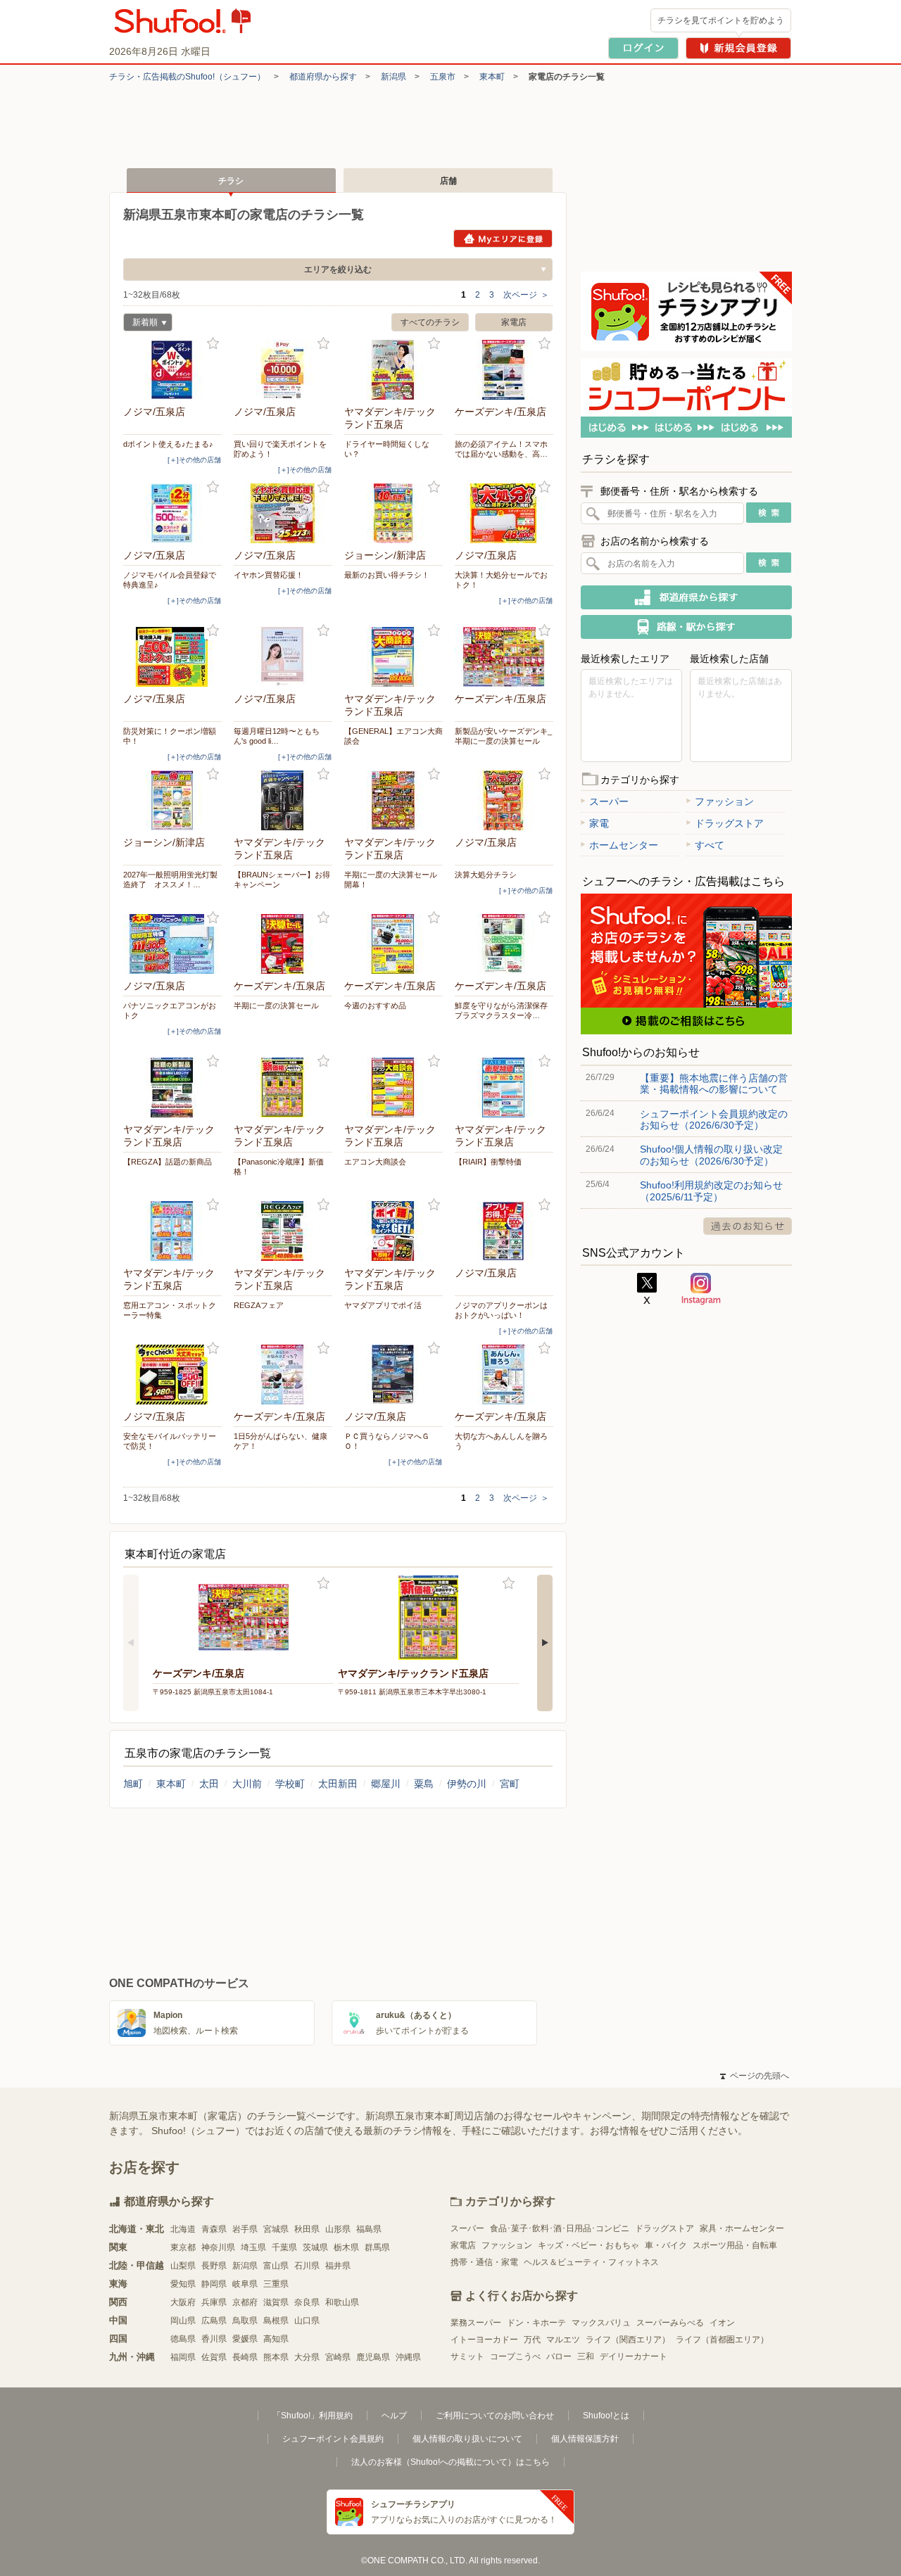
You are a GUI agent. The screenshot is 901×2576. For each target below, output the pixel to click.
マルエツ (563, 2340)
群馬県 (377, 2247)
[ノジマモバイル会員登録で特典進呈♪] (172, 513)
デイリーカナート (634, 2356)
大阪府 (183, 2302)
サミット (467, 2356)
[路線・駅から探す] (686, 627)
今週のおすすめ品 (375, 1005)
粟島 (424, 1784)
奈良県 (307, 2302)
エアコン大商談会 (375, 1162)
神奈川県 (218, 2247)
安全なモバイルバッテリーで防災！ (170, 1441)
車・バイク (666, 2245)
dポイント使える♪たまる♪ (168, 444)
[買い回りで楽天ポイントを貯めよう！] (283, 370)
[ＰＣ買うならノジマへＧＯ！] (393, 1375)
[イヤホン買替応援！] (283, 513)
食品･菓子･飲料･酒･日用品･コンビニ (560, 2228)
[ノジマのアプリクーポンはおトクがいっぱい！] (504, 1231)
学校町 (290, 1784)
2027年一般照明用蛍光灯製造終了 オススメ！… (170, 880)
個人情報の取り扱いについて (467, 2439)
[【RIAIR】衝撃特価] (504, 1087)
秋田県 (307, 2229)
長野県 (214, 2266)
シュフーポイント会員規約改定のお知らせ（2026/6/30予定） (714, 1119)
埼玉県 (253, 2247)
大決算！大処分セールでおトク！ (501, 580)
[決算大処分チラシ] (504, 800)
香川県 (214, 2339)
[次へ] (545, 1643)
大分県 (307, 2357)
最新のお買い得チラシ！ (387, 575)
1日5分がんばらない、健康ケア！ (281, 1441)
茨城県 (315, 2247)
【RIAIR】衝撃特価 (488, 1162)
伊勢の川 (467, 1784)
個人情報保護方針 (585, 2439)
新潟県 (393, 77)
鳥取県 (245, 2321)
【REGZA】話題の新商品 (168, 1162)
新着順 (140, 324)
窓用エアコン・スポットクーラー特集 (170, 1310)
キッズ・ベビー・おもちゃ (588, 2245)
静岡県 (214, 2284)
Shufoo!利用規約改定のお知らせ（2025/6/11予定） (711, 1191)
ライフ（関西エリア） (628, 2340)
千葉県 (284, 2247)
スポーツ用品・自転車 (735, 2245)
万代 (532, 2340)
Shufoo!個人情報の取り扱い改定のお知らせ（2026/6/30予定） (711, 1155)
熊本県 (276, 2357)
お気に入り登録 (213, 344)
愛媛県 (245, 2339)
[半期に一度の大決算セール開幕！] (393, 800)
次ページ (526, 295)
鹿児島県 (373, 2357)
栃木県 (346, 2247)
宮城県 (276, 2229)
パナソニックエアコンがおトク (170, 1010)
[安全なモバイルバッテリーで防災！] (172, 1375)
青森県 (214, 2229)
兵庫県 (214, 2302)
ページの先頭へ (755, 2076)
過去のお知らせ (748, 1226)
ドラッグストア (729, 823)
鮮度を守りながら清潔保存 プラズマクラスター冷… (504, 1010)
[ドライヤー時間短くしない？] (393, 370)
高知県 (276, 2339)
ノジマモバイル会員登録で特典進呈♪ (170, 580)
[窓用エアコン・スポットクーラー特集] (172, 1231)
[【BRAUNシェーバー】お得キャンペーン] (283, 800)
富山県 (276, 2266)
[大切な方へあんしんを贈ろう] (504, 1375)
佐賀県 (214, 2357)
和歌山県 (342, 2302)
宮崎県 (338, 2357)
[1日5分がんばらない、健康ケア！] (283, 1375)
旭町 (133, 1784)
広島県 (214, 2321)
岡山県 (183, 2321)
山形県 (338, 2229)
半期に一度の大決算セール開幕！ (391, 880)
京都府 (245, 2302)
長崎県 (245, 2357)
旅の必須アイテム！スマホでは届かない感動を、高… (501, 449)
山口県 (307, 2321)
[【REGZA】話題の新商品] (172, 1087)
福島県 (369, 2229)
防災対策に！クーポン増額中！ (170, 736)
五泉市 (443, 77)
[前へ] (131, 1643)
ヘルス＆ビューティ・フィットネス (591, 2262)
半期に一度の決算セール (276, 1005)
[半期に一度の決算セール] (283, 944)
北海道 (183, 2229)
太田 (209, 1784)
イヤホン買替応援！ (269, 575)
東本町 (492, 77)
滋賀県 (276, 2302)
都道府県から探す (323, 77)
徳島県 (183, 2339)
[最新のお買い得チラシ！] (393, 513)
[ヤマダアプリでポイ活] (393, 1231)
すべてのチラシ (430, 322)
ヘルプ (394, 2416)
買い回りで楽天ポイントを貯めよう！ (280, 449)
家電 (599, 823)
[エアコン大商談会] (393, 1087)
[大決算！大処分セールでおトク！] (504, 513)
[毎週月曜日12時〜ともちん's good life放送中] (283, 657)
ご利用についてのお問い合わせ (495, 2416)
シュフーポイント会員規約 (333, 2439)
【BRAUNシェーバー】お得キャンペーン (282, 880)
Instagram (701, 1289)
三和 (586, 2356)
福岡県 (183, 2357)
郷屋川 (386, 1784)
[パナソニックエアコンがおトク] (172, 944)
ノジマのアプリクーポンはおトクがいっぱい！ (501, 1310)
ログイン (643, 48)
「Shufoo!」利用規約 (313, 2416)
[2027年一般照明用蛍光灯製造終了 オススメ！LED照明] (172, 800)
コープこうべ (515, 2356)
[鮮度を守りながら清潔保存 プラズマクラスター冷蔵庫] (504, 944)
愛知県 (183, 2284)
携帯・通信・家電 (484, 2262)
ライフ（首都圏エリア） (722, 2340)
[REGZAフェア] (283, 1231)
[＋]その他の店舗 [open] (194, 460)
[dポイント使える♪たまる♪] (172, 370)
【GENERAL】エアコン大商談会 (393, 736)
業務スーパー (476, 2323)
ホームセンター (624, 845)
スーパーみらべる (670, 2323)
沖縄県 (408, 2357)
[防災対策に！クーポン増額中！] (172, 657)
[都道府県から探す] (686, 597)
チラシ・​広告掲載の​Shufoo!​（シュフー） (187, 77)
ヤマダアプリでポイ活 (383, 1305)
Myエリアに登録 (503, 239)
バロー (559, 2356)
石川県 (307, 2266)
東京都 (183, 2247)
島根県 (276, 2321)
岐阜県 (245, 2284)
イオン (722, 2323)
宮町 (510, 1784)
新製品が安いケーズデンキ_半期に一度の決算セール (503, 736)
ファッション (724, 801)
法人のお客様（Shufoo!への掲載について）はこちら (450, 2462)
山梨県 (183, 2266)
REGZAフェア (259, 1305)
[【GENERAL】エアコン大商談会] (393, 657)
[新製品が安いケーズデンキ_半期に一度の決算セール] (504, 657)
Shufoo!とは (606, 2416)
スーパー (609, 801)
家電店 (514, 322)
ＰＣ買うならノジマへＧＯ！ (387, 1441)
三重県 (276, 2284)
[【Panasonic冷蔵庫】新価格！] (283, 1087)
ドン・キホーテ (536, 2323)
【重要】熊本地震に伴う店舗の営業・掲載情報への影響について (714, 1084)
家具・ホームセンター (742, 2228)
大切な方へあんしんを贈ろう (501, 1441)
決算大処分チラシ (486, 875)
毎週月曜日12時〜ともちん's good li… (277, 736)
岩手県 (245, 2229)
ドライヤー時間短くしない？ (387, 449)
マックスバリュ (601, 2323)
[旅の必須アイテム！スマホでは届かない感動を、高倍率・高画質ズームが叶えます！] (504, 370)
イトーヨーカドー (484, 2340)
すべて (710, 845)
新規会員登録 (738, 48)
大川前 (247, 1784)
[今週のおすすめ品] (393, 944)
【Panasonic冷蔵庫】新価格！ (279, 1167)
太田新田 (338, 1784)
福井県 (338, 2266)
